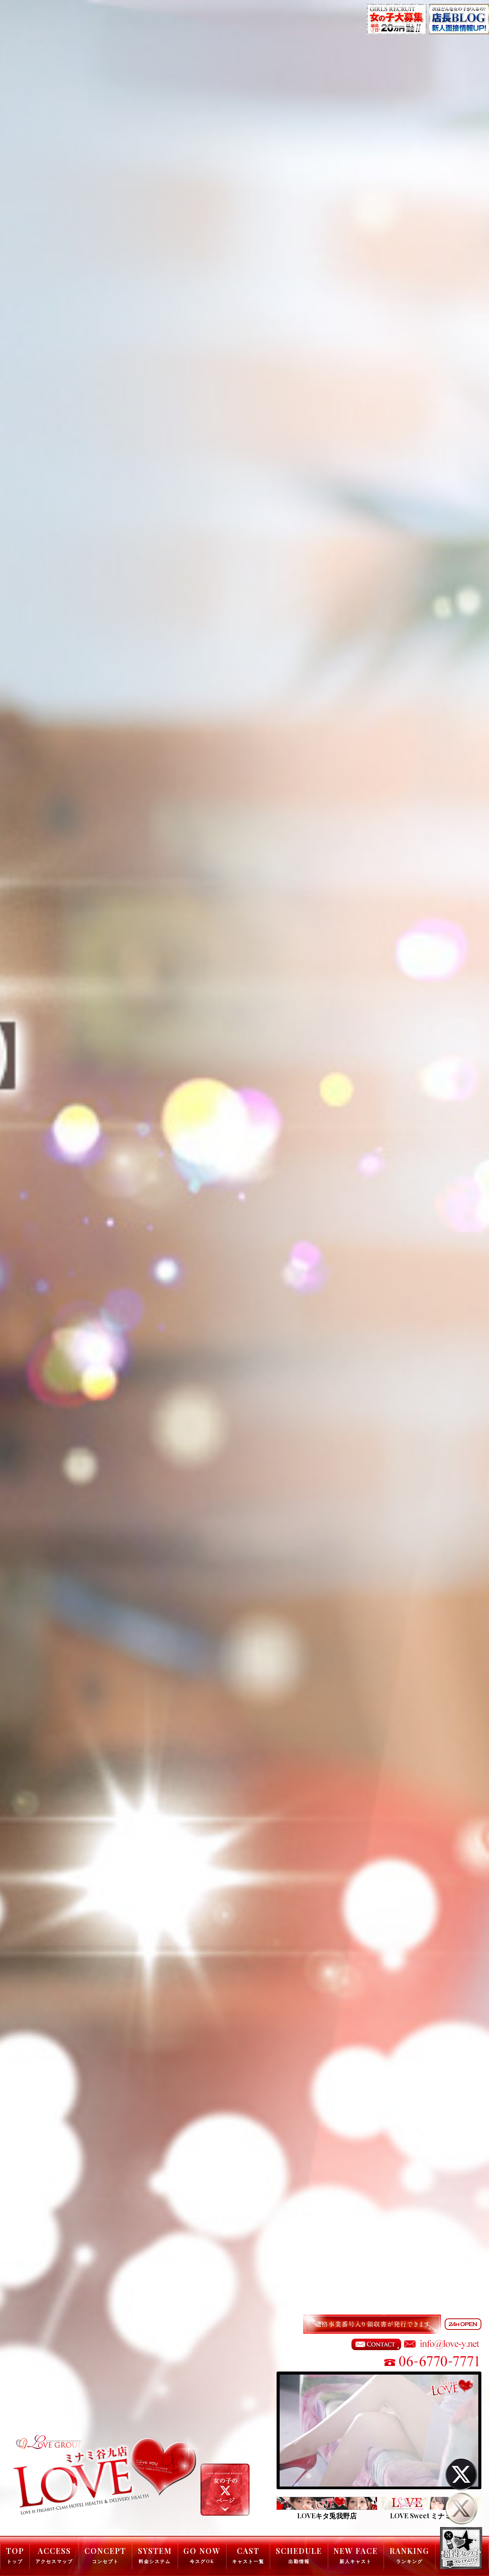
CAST (248, 2555)
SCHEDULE (299, 2555)
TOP (15, 2555)
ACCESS (54, 2555)
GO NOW (202, 2555)
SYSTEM (155, 2555)
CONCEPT (105, 2555)
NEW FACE (356, 2555)
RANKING (410, 2555)
